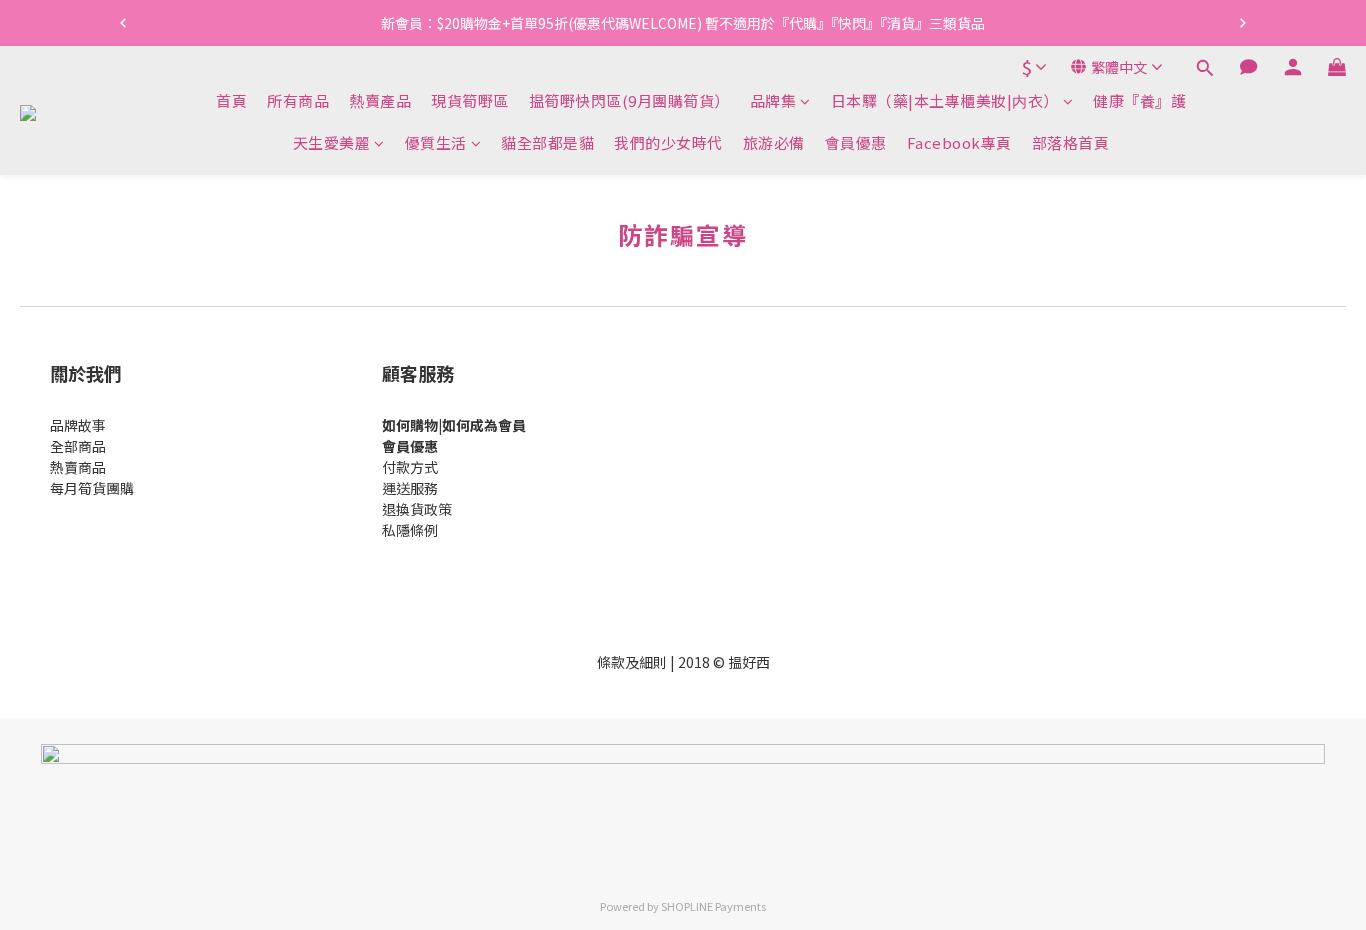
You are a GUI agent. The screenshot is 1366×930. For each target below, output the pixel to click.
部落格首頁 (1071, 142)
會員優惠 (856, 142)
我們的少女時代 (668, 142)
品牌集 (773, 100)
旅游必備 (774, 142)
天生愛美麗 (332, 142)
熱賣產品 (380, 100)
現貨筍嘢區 (470, 100)
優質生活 (436, 142)
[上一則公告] (123, 23)
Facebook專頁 (959, 142)
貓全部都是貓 (547, 142)
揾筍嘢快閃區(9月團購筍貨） (629, 100)
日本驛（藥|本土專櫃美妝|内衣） (945, 100)
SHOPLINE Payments (713, 906)
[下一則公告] (1243, 23)
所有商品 (298, 100)
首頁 (231, 100)
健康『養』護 (1139, 100)
